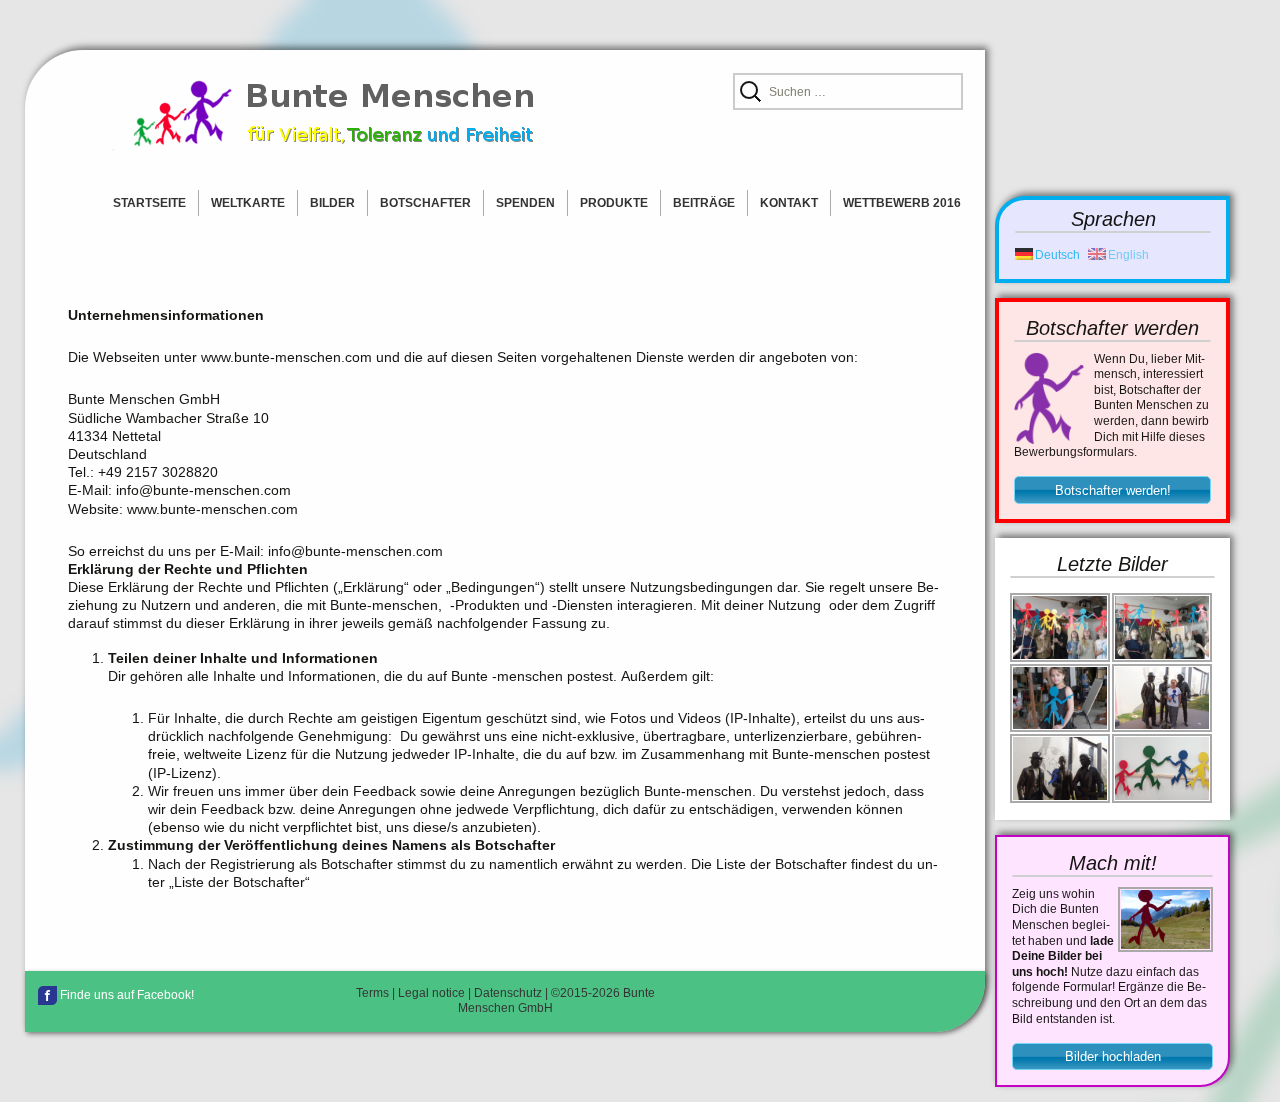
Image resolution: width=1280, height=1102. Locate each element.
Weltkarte (248, 203)
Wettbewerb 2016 (902, 203)
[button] (1112, 490)
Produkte (614, 203)
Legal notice (431, 993)
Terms (372, 993)
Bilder (332, 203)
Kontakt (789, 203)
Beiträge (704, 203)
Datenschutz (508, 993)
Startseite (149, 203)
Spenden (525, 203)
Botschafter (425, 203)
